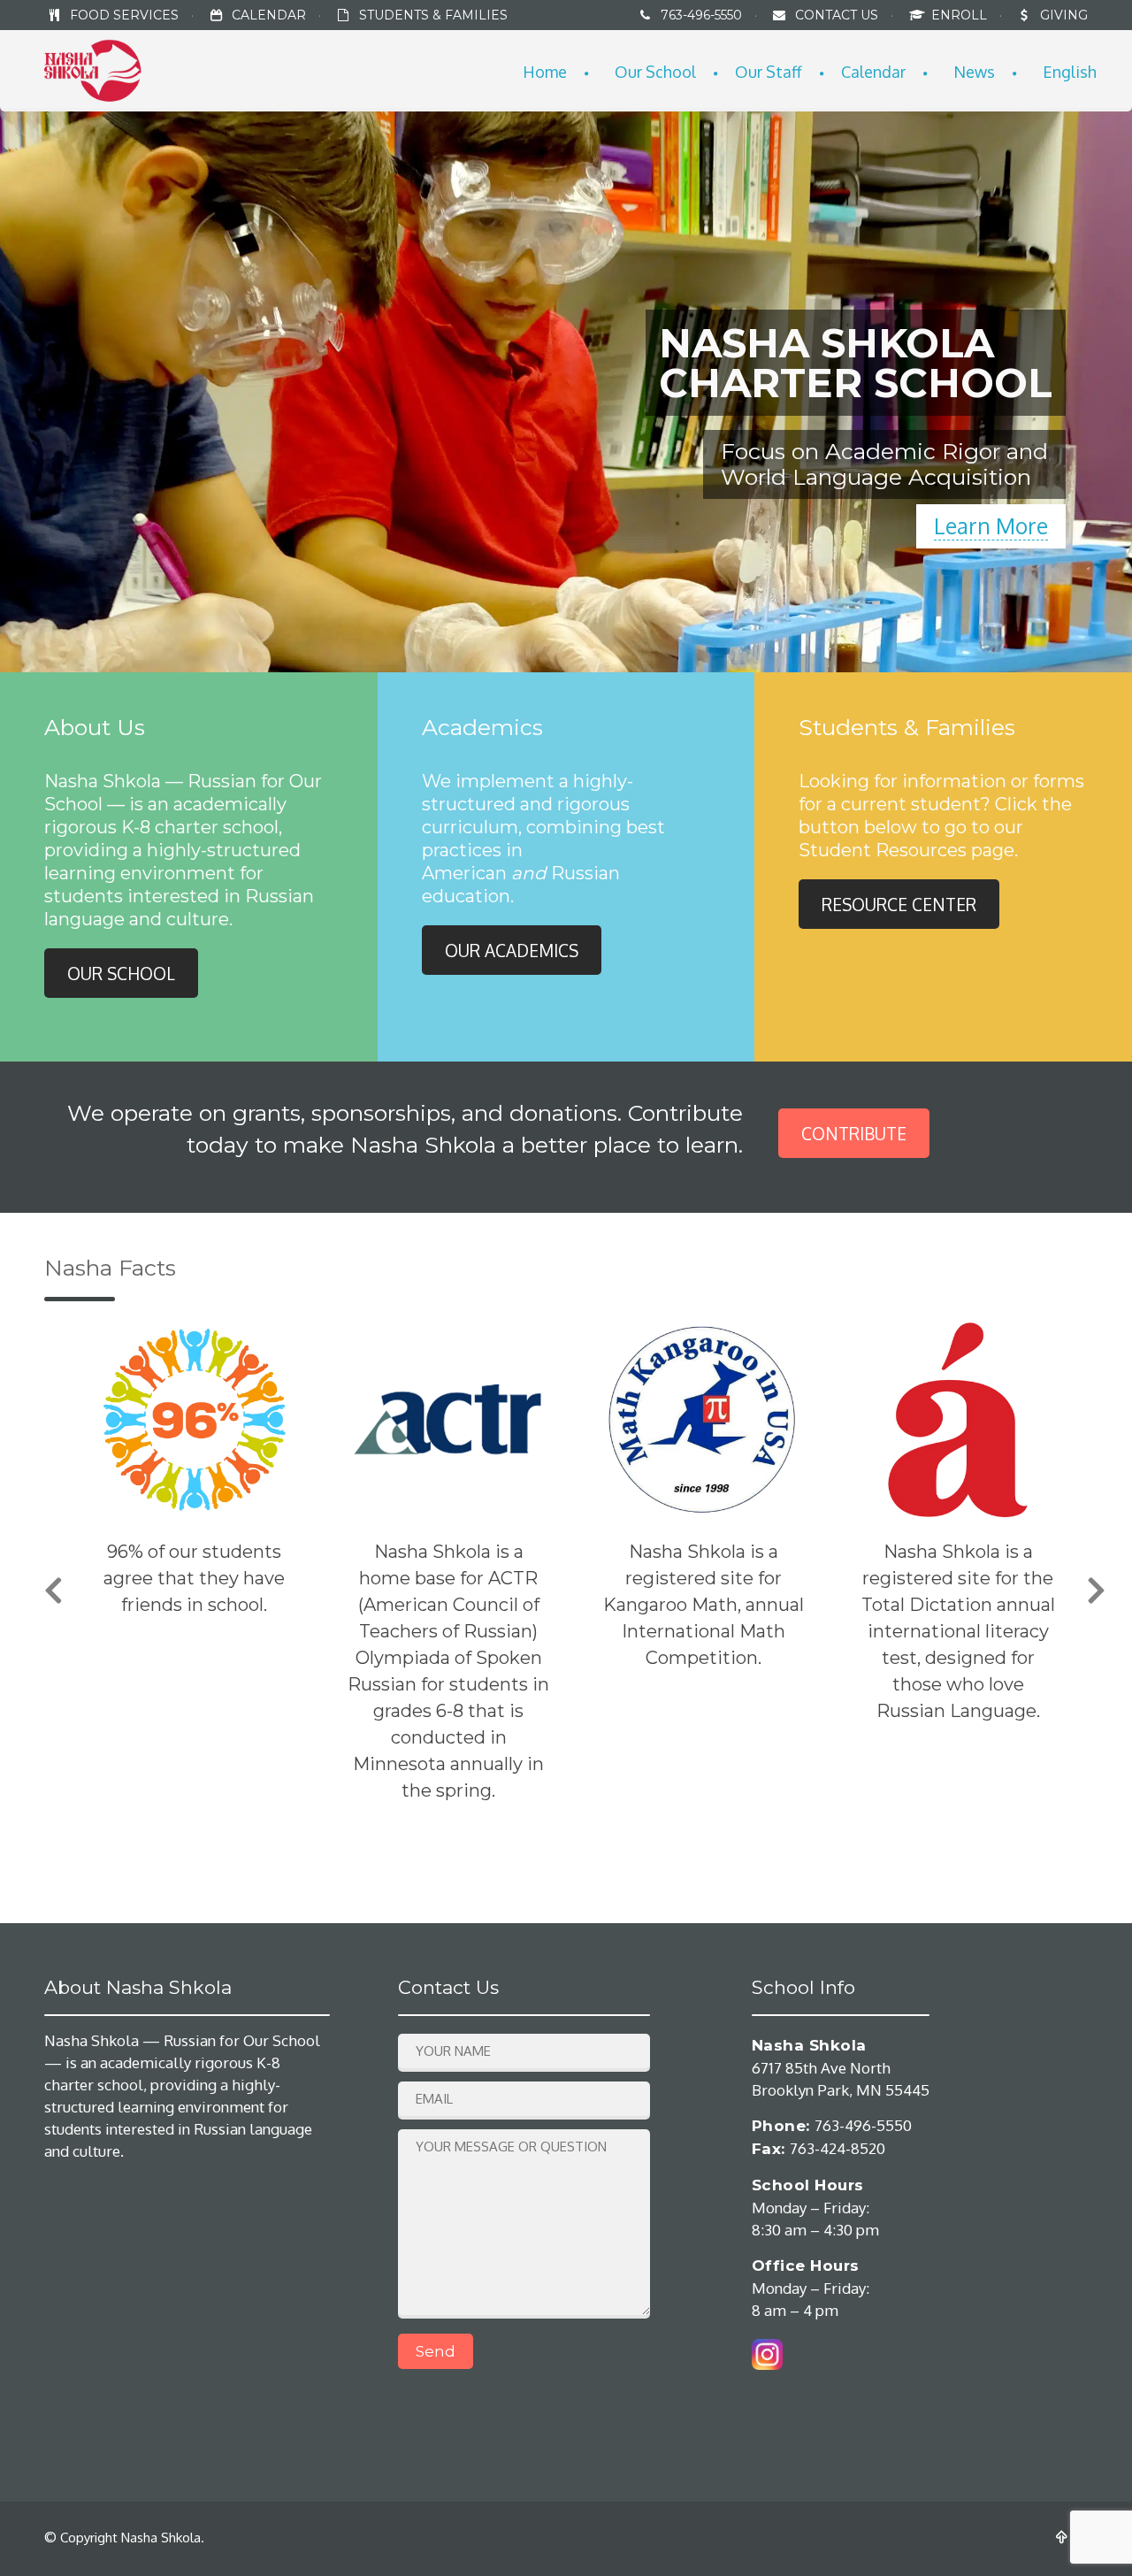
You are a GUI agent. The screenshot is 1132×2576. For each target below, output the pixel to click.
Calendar (873, 72)
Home (545, 72)
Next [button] (1097, 1597)
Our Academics (512, 950)
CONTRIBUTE (854, 1133)
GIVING (1064, 15)
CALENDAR (269, 15)
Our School (655, 72)
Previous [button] (53, 1597)
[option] (194, 1570)
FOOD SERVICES (124, 15)
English (1070, 72)
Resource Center (899, 904)
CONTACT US (837, 15)
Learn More (991, 525)
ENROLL (961, 15)
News (974, 72)
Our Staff (769, 72)
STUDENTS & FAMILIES (433, 15)
